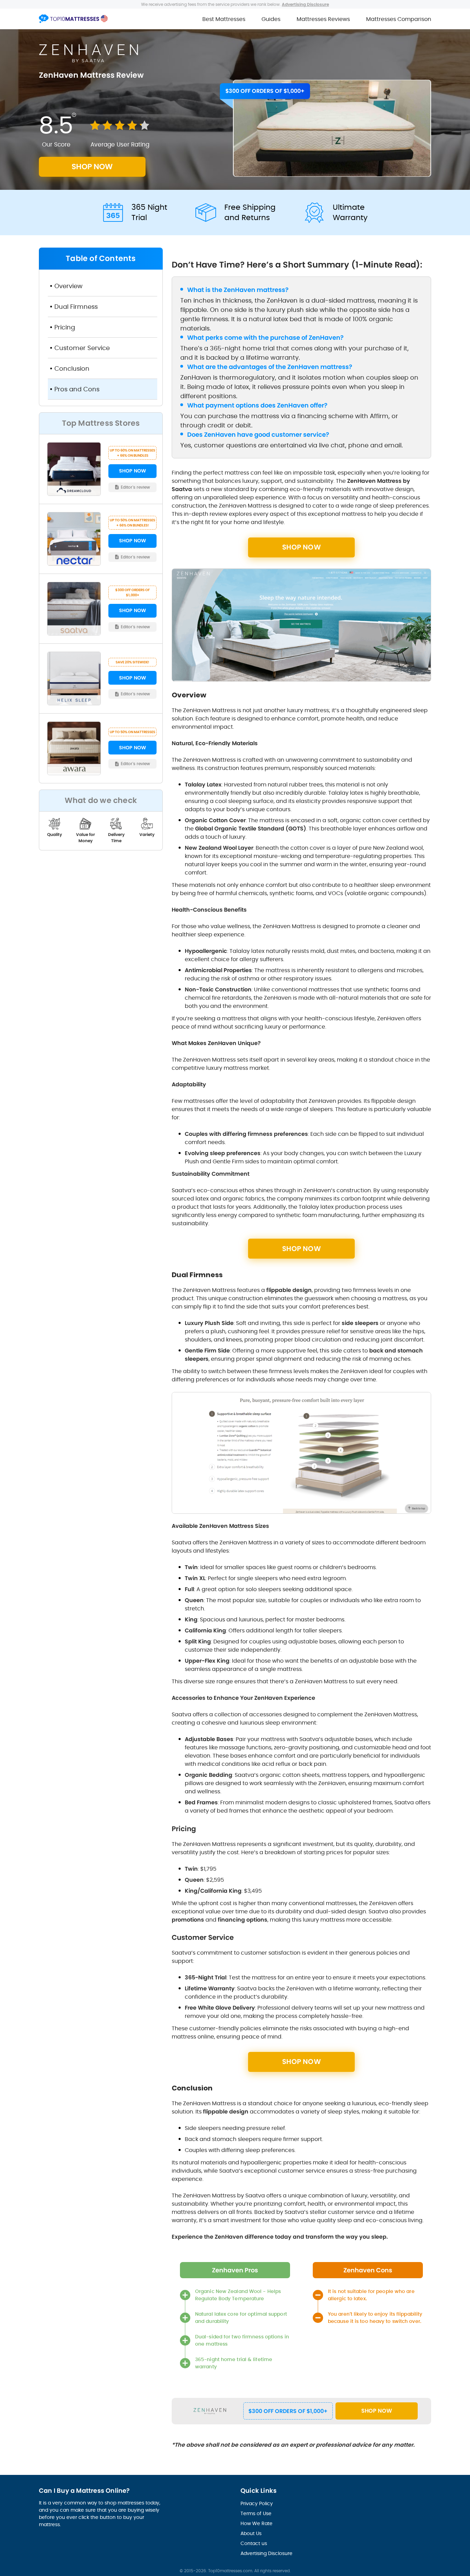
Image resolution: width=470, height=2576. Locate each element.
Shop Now (377, 2411)
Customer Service (82, 348)
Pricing (66, 327)
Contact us (254, 2543)
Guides (271, 19)
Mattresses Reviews (323, 19)
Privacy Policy (257, 2503)
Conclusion (72, 368)
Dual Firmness (76, 307)
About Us (251, 2533)
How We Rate (257, 2523)
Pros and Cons (77, 389)
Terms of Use (256, 2513)
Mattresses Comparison (399, 19)
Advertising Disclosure (266, 2553)
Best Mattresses (224, 19)
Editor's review (136, 487)
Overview (68, 286)
